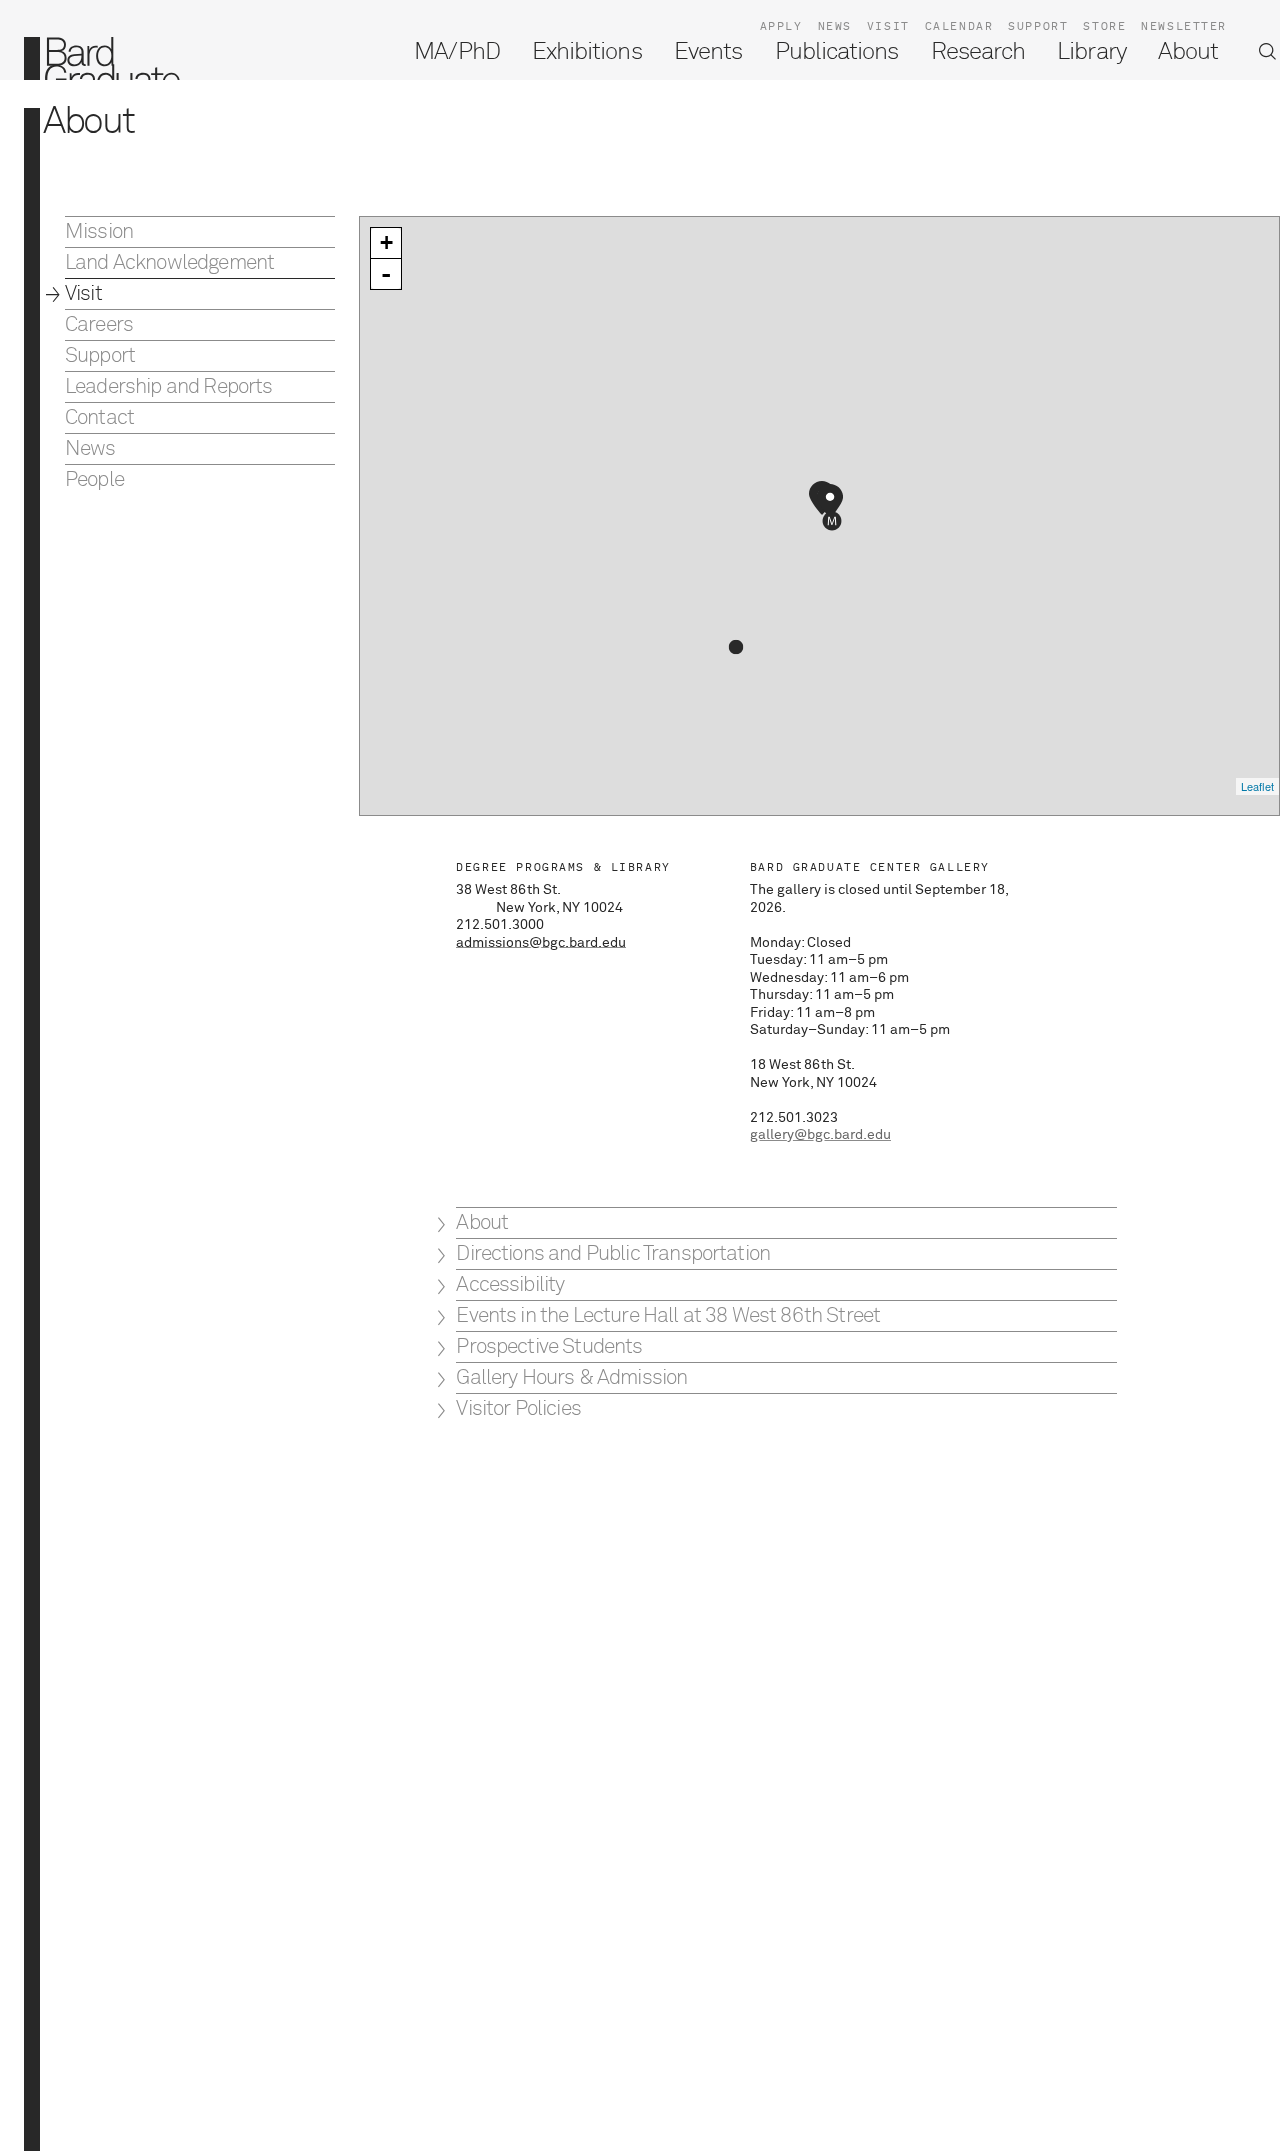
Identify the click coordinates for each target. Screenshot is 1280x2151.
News (835, 26)
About (1188, 52)
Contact (99, 418)
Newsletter (1184, 26)
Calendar (959, 26)
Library (1091, 52)
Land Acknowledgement (169, 263)
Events (708, 52)
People (94, 480)
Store (1104, 26)
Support (1038, 26)
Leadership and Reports (169, 387)
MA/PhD (456, 52)
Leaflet (1257, 786)
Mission (99, 232)
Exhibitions (587, 52)
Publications (837, 52)
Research (978, 52)
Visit (888, 26)
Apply (781, 26)
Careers (99, 325)
